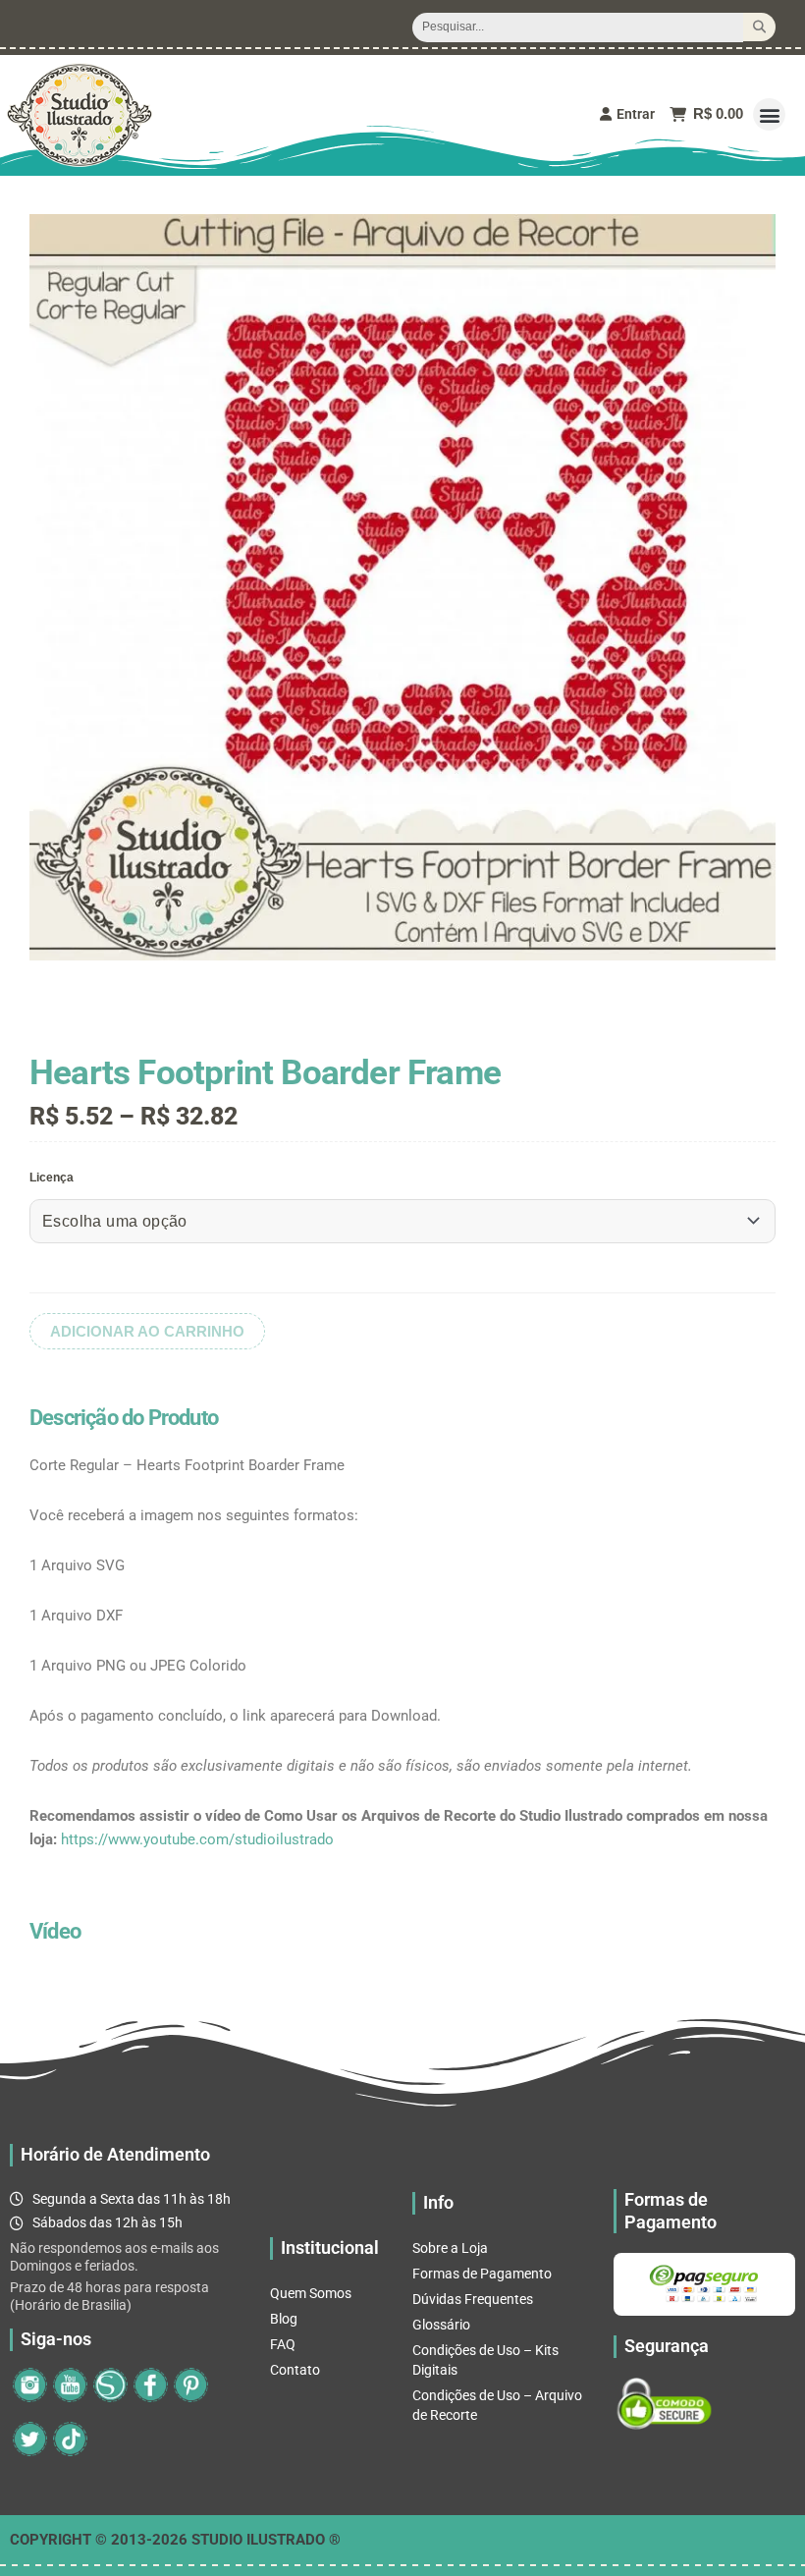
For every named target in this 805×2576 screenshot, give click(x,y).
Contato (295, 2370)
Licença (52, 1178)
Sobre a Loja (450, 2248)
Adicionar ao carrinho (147, 1331)
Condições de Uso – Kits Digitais (485, 2360)
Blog (284, 2319)
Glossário (441, 2325)
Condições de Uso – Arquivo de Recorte (497, 2405)
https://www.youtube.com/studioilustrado (197, 1839)
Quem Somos (311, 2293)
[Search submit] (759, 27)
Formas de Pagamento (482, 2274)
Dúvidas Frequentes (473, 2299)
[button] (769, 114)
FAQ (283, 2344)
